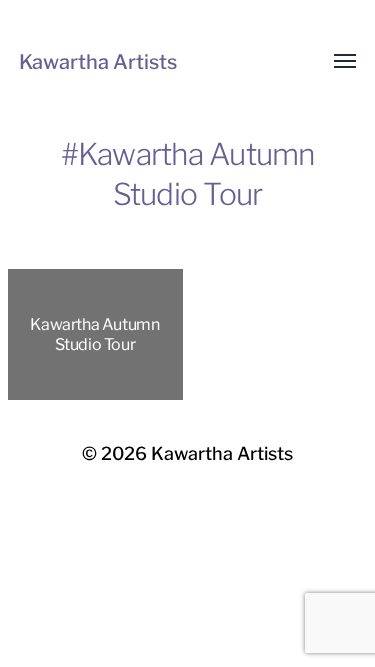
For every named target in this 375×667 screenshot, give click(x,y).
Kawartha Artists (98, 62)
